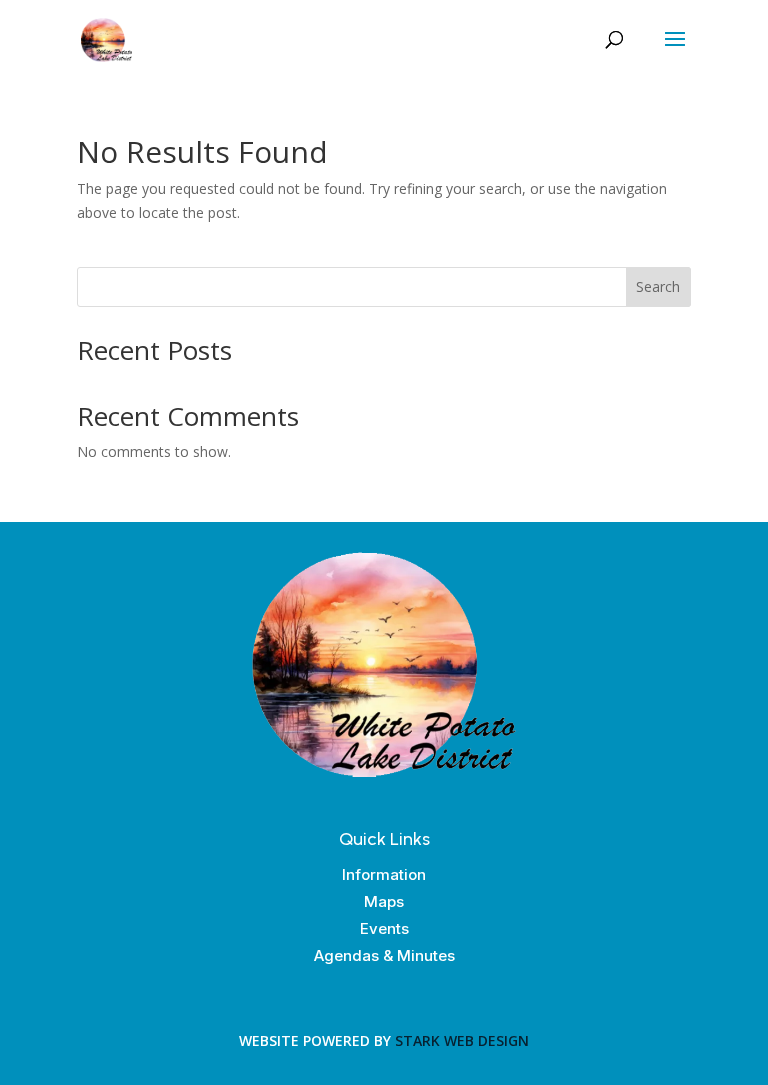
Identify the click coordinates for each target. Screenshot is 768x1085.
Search (658, 286)
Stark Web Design (462, 1040)
